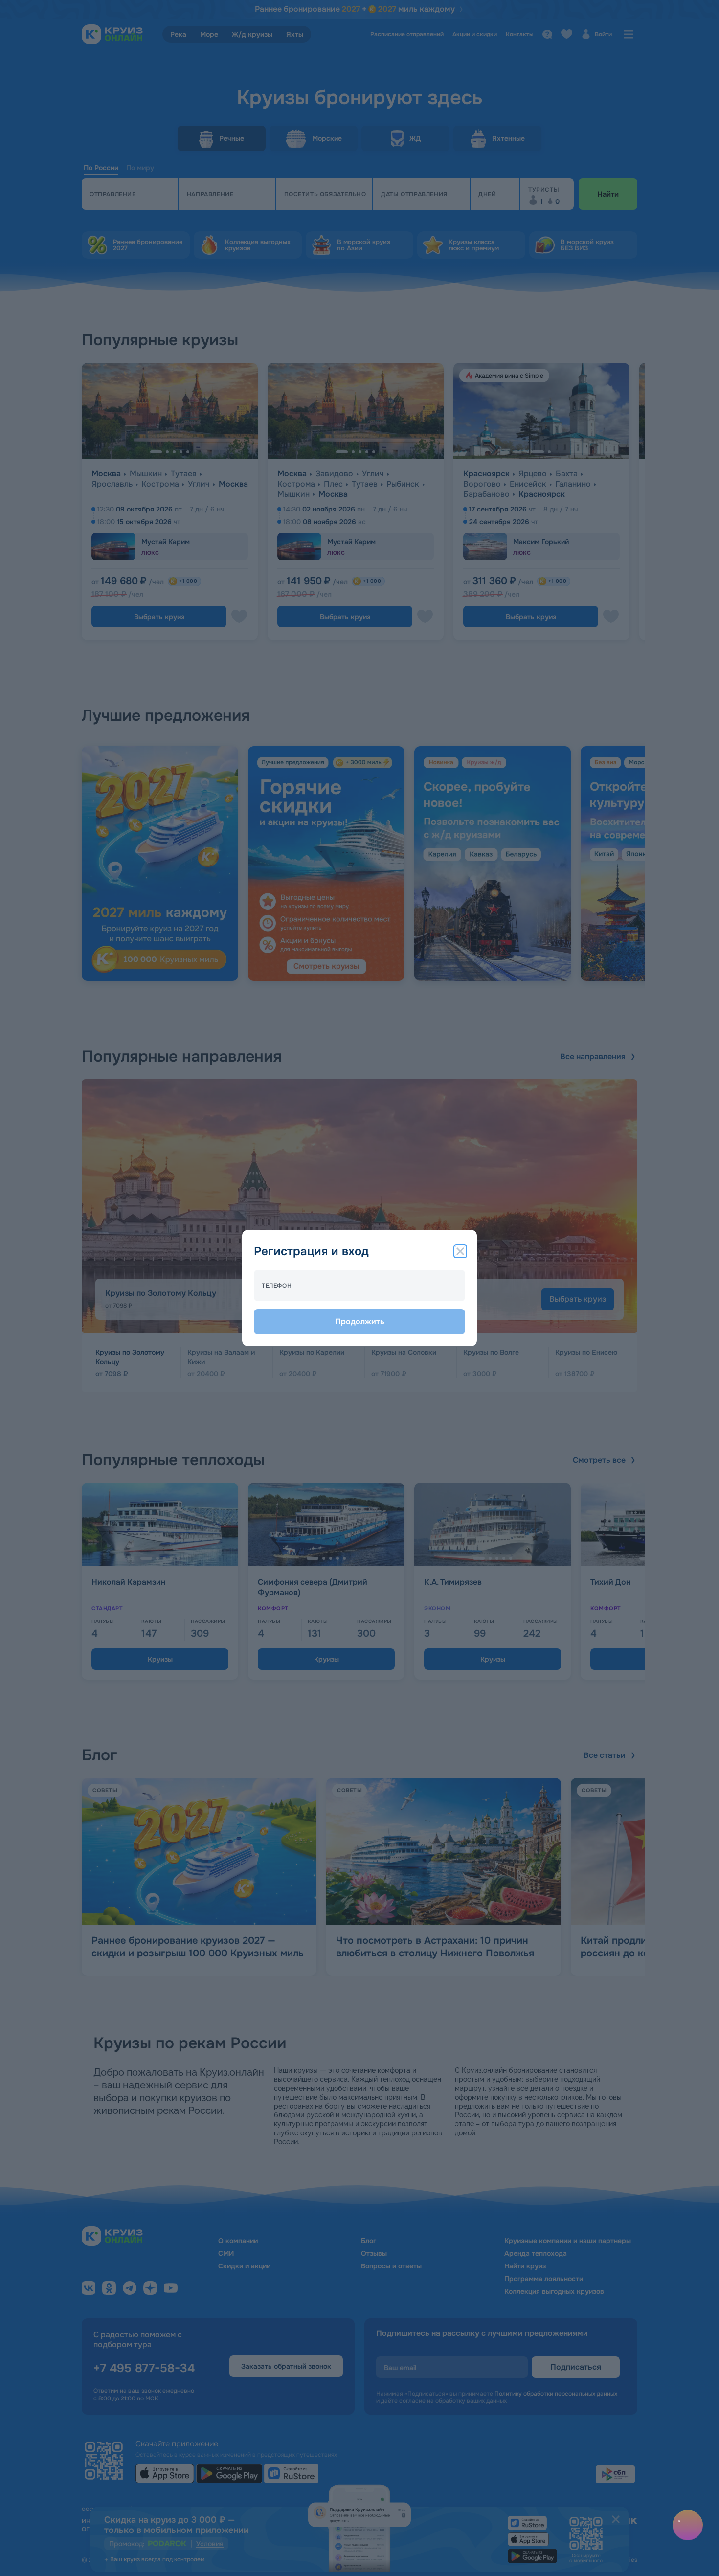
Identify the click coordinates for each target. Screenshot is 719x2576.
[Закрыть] (460, 1251)
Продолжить (360, 1321)
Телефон (277, 1286)
